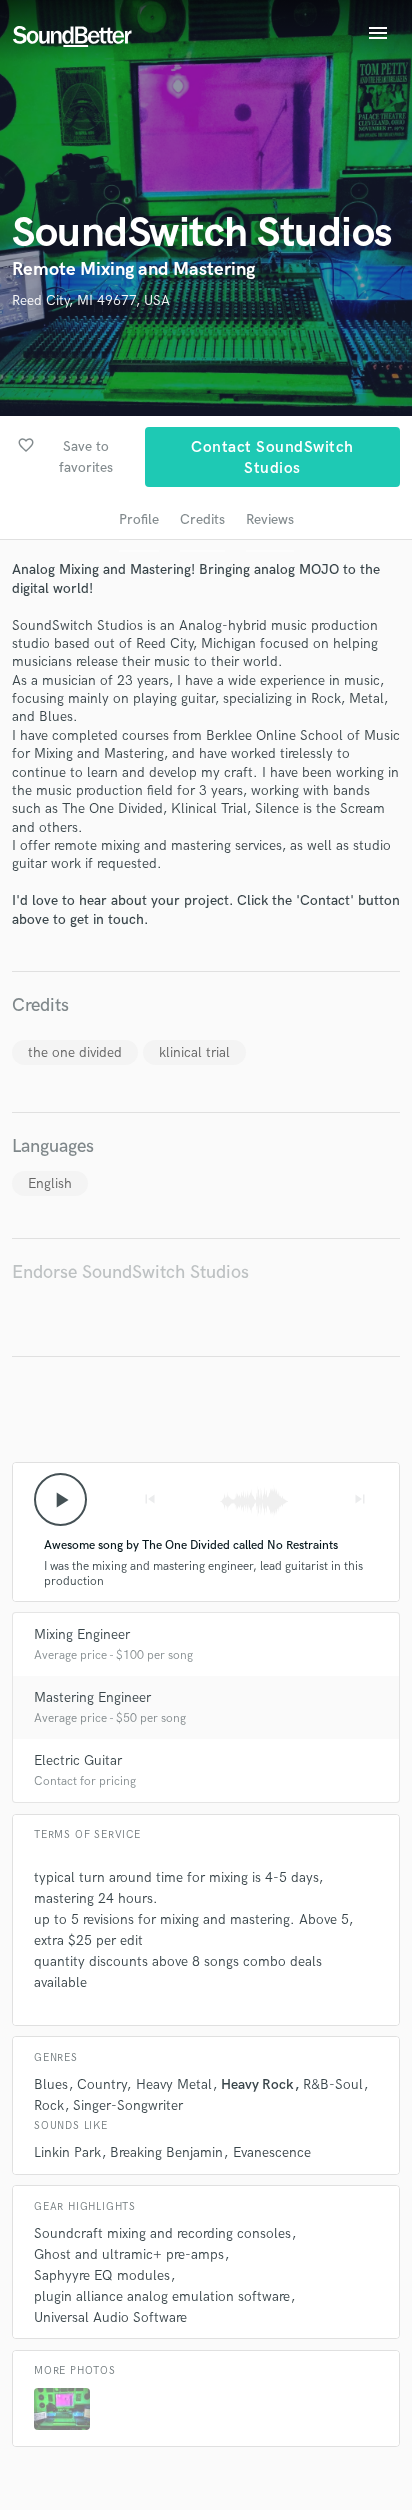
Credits (202, 519)
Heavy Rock (257, 2084)
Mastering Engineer (92, 1697)
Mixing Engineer (82, 1634)
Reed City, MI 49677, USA (91, 300)
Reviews (270, 519)
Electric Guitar (78, 1760)
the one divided (75, 1052)
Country (101, 2084)
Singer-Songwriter (128, 2105)
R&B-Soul (333, 2084)
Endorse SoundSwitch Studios (130, 1272)
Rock (49, 2105)
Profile (139, 519)
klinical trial (194, 1052)
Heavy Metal (174, 2084)
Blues (51, 2084)
